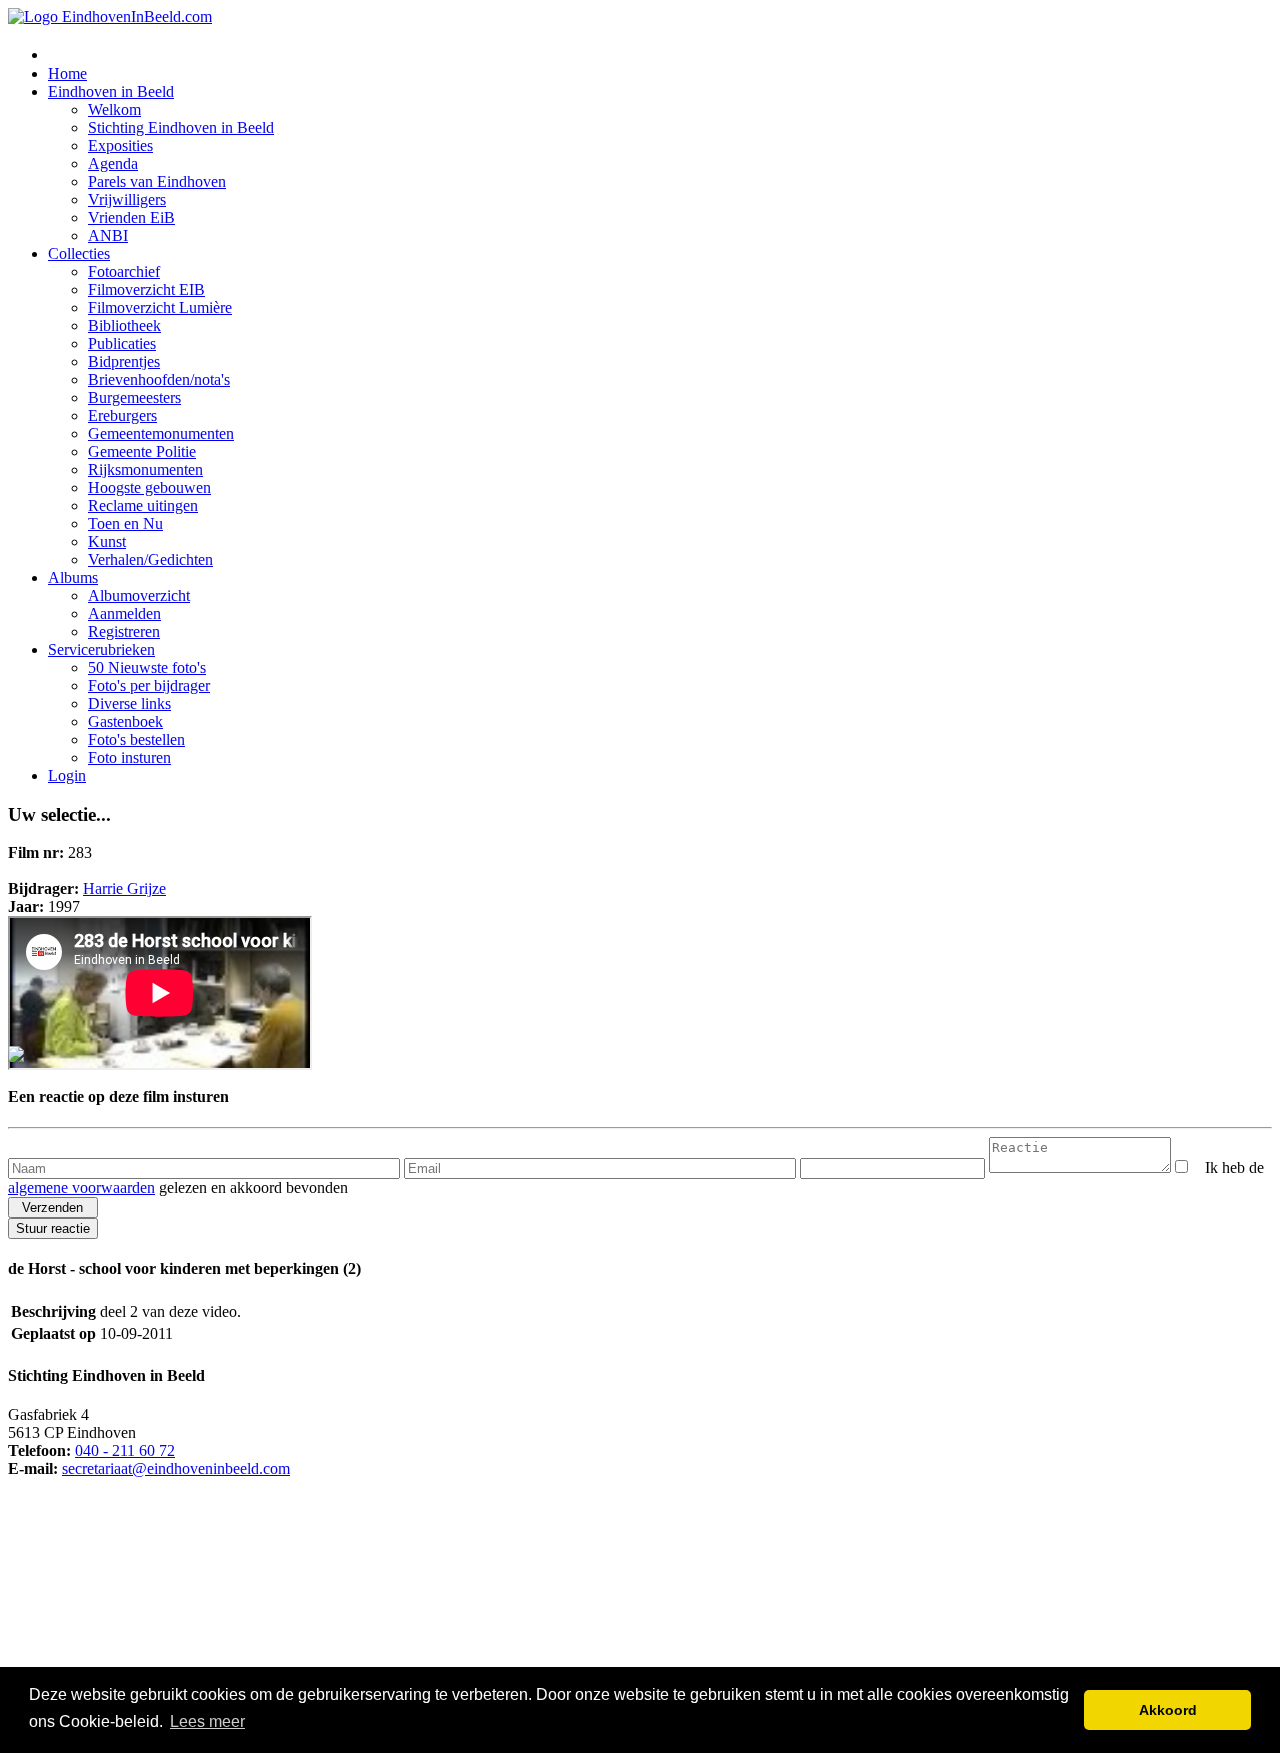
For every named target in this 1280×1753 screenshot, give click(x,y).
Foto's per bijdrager (149, 685)
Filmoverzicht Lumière (160, 307)
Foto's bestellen (136, 739)
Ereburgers (122, 415)
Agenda (113, 163)
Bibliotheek (124, 325)
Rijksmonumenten (145, 469)
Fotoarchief (124, 271)
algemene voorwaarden (81, 1187)
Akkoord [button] (1168, 1710)
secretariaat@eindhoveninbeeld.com (176, 1468)
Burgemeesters (134, 397)
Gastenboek (125, 721)
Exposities (120, 145)
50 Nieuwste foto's (147, 667)
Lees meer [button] (207, 1721)
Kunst (107, 541)
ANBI (108, 235)
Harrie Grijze (124, 888)
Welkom (114, 109)
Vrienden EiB (131, 217)
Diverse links (129, 703)
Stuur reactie (53, 1228)
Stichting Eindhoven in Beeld (181, 127)
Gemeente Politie (142, 451)
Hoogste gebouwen (149, 487)
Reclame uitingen (143, 505)
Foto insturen (129, 757)
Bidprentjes (124, 361)
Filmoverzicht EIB (146, 289)
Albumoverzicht (139, 595)
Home (67, 73)
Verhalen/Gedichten (150, 559)
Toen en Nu (125, 523)
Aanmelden (124, 613)
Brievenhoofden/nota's (159, 379)
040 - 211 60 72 (125, 1450)
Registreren (124, 631)
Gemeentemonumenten (161, 433)
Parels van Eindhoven (157, 181)
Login (67, 775)
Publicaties (122, 343)
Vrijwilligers (127, 199)
